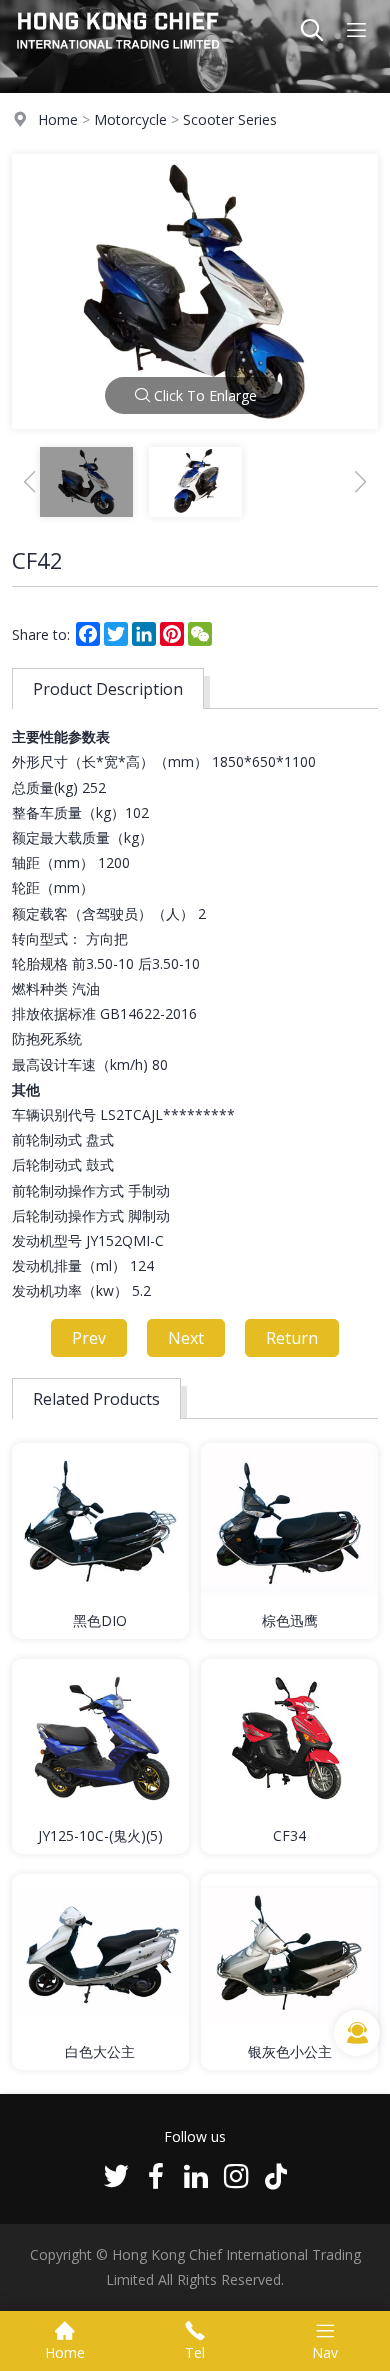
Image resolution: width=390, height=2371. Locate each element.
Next (186, 1338)
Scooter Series (230, 119)
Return (292, 1338)
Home (58, 119)
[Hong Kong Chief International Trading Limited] (118, 54)
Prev (89, 1338)
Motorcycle (130, 119)
